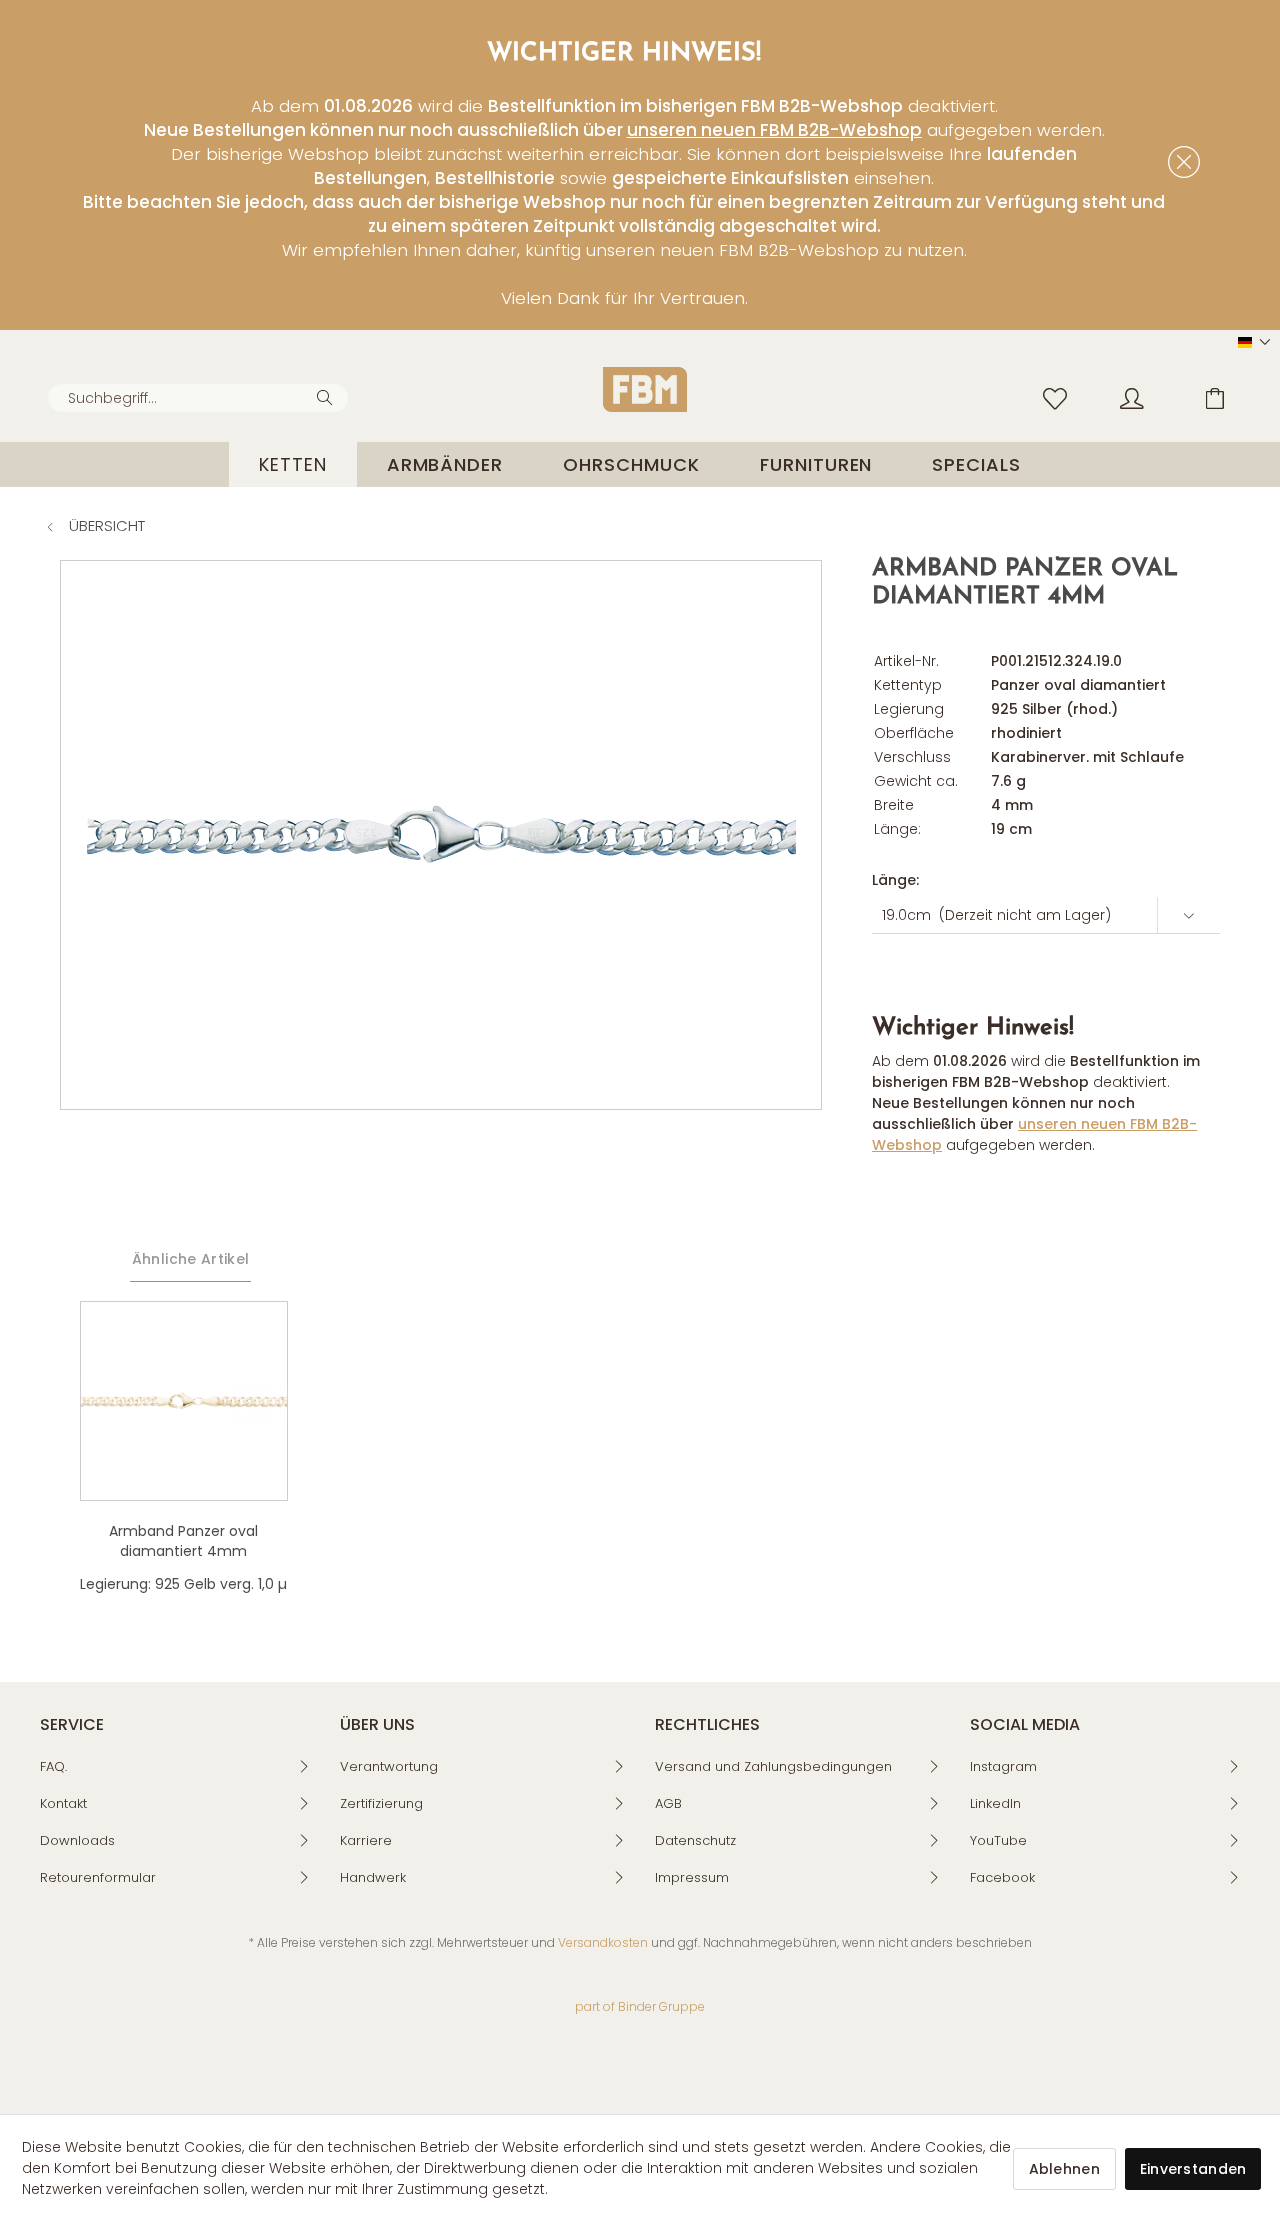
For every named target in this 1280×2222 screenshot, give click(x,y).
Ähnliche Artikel (191, 1259)
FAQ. (53, 1766)
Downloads (77, 1840)
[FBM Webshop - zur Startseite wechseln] (645, 389)
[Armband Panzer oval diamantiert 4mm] (184, 1401)
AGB (668, 1803)
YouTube (998, 1840)
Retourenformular (98, 1877)
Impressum (692, 1877)
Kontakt (63, 1803)
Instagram (1003, 1766)
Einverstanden (1193, 2169)
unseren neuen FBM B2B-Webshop (774, 130)
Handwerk (373, 1877)
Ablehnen (1064, 2169)
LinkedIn (995, 1803)
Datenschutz (695, 1840)
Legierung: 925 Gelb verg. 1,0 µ (183, 1584)
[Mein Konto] (1151, 397)
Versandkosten (603, 1942)
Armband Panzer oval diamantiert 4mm (183, 1541)
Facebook (1002, 1877)
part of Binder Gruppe (640, 2006)
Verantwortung (389, 1766)
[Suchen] (327, 396)
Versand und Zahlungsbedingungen (773, 1766)
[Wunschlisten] (1060, 397)
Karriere (366, 1840)
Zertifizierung (381, 1803)
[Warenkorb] (1230, 397)
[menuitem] (198, 398)
